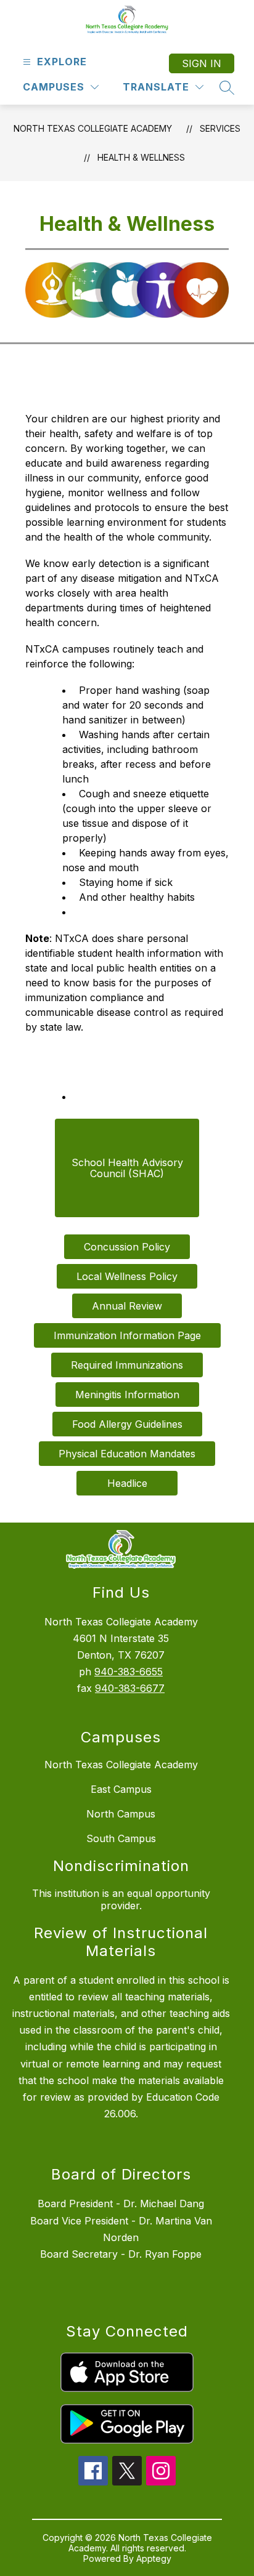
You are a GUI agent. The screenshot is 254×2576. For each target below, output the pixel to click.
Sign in (202, 63)
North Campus (121, 1814)
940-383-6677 (130, 1688)
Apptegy (154, 2558)
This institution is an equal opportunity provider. (121, 1899)
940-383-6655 (129, 1672)
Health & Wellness (141, 157)
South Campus (121, 1838)
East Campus (121, 1789)
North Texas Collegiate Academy (93, 128)
